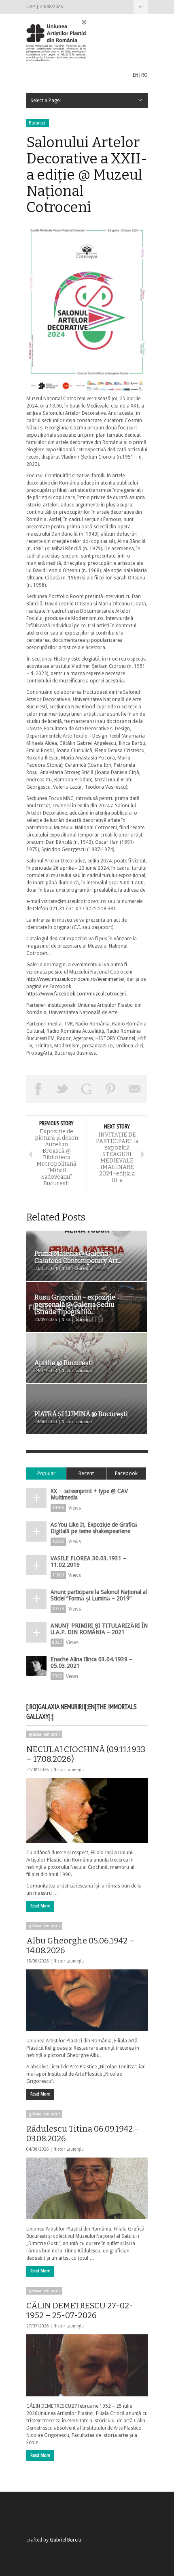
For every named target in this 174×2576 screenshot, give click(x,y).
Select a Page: (141, 7)
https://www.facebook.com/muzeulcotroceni (76, 994)
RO (144, 75)
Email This (135, 1089)
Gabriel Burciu (66, 2540)
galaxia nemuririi (44, 1734)
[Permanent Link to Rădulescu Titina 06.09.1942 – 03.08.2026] (87, 2188)
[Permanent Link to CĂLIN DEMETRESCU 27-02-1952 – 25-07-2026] (87, 2365)
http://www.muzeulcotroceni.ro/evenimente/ (75, 979)
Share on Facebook (38, 1089)
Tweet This (63, 1089)
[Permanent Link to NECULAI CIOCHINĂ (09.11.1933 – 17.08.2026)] (87, 1810)
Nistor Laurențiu (69, 1770)
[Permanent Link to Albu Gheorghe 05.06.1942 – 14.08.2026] (87, 2000)
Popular (46, 1473)
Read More (40, 1906)
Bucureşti (38, 123)
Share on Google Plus (87, 1089)
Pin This (111, 1089)
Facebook (126, 1473)
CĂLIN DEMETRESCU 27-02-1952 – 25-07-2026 (80, 2310)
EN (136, 75)
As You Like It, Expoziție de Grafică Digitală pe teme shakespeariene (94, 1528)
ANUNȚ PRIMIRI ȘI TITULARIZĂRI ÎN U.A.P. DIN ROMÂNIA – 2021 (99, 1629)
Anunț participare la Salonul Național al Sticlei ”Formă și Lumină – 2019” (99, 1595)
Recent (86, 1473)
